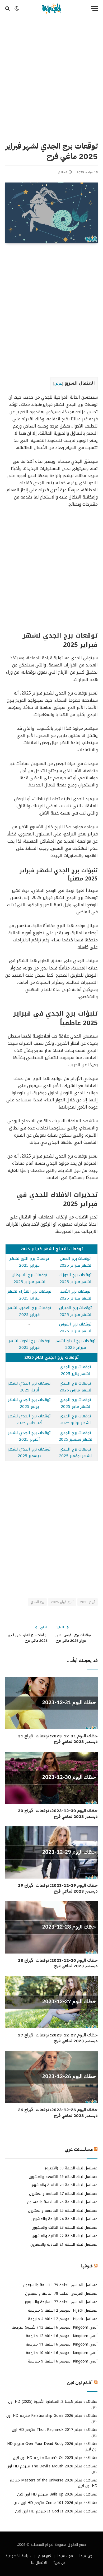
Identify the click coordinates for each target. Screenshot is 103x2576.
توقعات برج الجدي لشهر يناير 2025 (75, 1370)
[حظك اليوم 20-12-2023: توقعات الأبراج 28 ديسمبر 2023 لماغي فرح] (51, 1927)
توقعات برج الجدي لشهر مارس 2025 (75, 1387)
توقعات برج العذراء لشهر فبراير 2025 (29, 1295)
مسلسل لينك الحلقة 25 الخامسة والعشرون (63, 2211)
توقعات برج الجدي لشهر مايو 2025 (75, 1403)
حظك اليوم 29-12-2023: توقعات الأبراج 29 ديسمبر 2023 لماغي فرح (58, 1888)
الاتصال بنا (39, 2563)
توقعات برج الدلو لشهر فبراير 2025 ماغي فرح (28, 1638)
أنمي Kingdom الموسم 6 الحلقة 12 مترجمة (62, 2336)
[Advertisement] (51, 78)
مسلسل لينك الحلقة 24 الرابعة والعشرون (64, 2219)
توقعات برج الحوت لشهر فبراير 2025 (29, 1344)
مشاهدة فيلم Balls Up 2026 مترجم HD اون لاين (57, 2494)
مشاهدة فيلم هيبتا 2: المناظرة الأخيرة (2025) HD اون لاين (53, 2404)
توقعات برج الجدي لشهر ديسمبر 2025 (29, 1453)
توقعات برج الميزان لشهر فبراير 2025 (76, 1311)
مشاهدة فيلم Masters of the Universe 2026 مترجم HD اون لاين (54, 2483)
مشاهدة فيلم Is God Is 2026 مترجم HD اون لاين (56, 2511)
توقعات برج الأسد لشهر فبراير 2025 (75, 1295)
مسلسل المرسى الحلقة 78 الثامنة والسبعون (61, 2294)
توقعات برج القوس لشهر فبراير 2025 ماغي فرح (73, 1638)
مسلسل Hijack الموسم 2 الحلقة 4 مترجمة (63, 2319)
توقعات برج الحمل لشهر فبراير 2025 (75, 1262)
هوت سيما (65, 2556)
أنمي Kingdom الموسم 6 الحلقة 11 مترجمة (62, 2344)
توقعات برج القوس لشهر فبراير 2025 (75, 1328)
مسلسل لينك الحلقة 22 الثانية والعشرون (65, 2236)
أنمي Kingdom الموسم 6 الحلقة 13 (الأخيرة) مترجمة (55, 2327)
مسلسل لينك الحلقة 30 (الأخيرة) (71, 2168)
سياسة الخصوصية (18, 2556)
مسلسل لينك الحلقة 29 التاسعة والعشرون (63, 2177)
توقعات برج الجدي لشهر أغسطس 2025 (29, 1420)
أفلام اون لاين (80, 2383)
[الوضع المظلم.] (17, 8)
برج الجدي (37, 1602)
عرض (58, 383)
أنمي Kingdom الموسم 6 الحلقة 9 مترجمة (63, 2361)
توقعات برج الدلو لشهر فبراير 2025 (75, 1344)
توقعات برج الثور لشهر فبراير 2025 (29, 1262)
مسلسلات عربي (79, 2149)
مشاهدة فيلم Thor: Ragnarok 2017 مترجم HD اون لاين (55, 2432)
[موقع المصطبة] (51, 9)
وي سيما (86, 2556)
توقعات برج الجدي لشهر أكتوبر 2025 (29, 1436)
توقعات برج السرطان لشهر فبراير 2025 (29, 1278)
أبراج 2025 (88, 1602)
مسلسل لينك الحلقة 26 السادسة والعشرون (62, 2202)
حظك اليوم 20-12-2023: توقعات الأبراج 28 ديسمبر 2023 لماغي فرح (58, 1963)
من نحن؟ (59, 2563)
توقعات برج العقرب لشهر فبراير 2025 (29, 1311)
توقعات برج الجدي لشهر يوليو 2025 (75, 1420)
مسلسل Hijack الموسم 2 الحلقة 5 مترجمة (63, 2310)
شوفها (87, 2266)
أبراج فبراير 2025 (62, 1602)
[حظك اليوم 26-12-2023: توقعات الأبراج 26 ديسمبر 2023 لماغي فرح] (51, 2077)
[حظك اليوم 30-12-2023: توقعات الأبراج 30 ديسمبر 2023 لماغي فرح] (51, 1778)
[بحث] (8, 9)
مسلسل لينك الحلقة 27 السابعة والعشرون (63, 2194)
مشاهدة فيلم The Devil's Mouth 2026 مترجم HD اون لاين (52, 2469)
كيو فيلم (45, 2556)
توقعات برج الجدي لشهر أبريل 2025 (29, 1387)
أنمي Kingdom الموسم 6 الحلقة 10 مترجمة (62, 2353)
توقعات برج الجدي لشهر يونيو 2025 (29, 1403)
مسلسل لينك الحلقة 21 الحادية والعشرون (64, 2244)
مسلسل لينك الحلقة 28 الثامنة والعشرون (64, 2185)
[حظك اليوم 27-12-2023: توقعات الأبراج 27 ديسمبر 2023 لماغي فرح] (51, 2002)
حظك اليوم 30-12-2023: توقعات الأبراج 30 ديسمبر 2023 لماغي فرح (58, 1814)
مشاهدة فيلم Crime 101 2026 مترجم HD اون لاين (55, 2503)
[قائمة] (94, 9)
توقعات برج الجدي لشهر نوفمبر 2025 (75, 1453)
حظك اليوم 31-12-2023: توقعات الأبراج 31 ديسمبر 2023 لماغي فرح (58, 1739)
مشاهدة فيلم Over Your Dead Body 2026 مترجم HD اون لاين (52, 2446)
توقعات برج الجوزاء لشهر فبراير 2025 (75, 1278)
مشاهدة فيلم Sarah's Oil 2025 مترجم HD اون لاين (55, 2458)
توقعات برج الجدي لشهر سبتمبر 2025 (76, 1436)
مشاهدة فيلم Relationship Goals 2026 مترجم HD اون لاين (52, 2418)
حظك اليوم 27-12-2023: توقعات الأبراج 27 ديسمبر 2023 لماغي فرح (58, 2038)
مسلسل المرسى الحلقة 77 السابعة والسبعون (60, 2302)
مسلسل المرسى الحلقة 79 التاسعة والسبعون (60, 2285)
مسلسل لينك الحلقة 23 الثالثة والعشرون (65, 2228)
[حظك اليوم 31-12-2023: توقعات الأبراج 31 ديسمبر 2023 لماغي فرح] (51, 1703)
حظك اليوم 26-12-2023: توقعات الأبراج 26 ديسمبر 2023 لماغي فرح (58, 2113)
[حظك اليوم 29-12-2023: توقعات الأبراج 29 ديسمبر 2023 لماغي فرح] (51, 1852)
